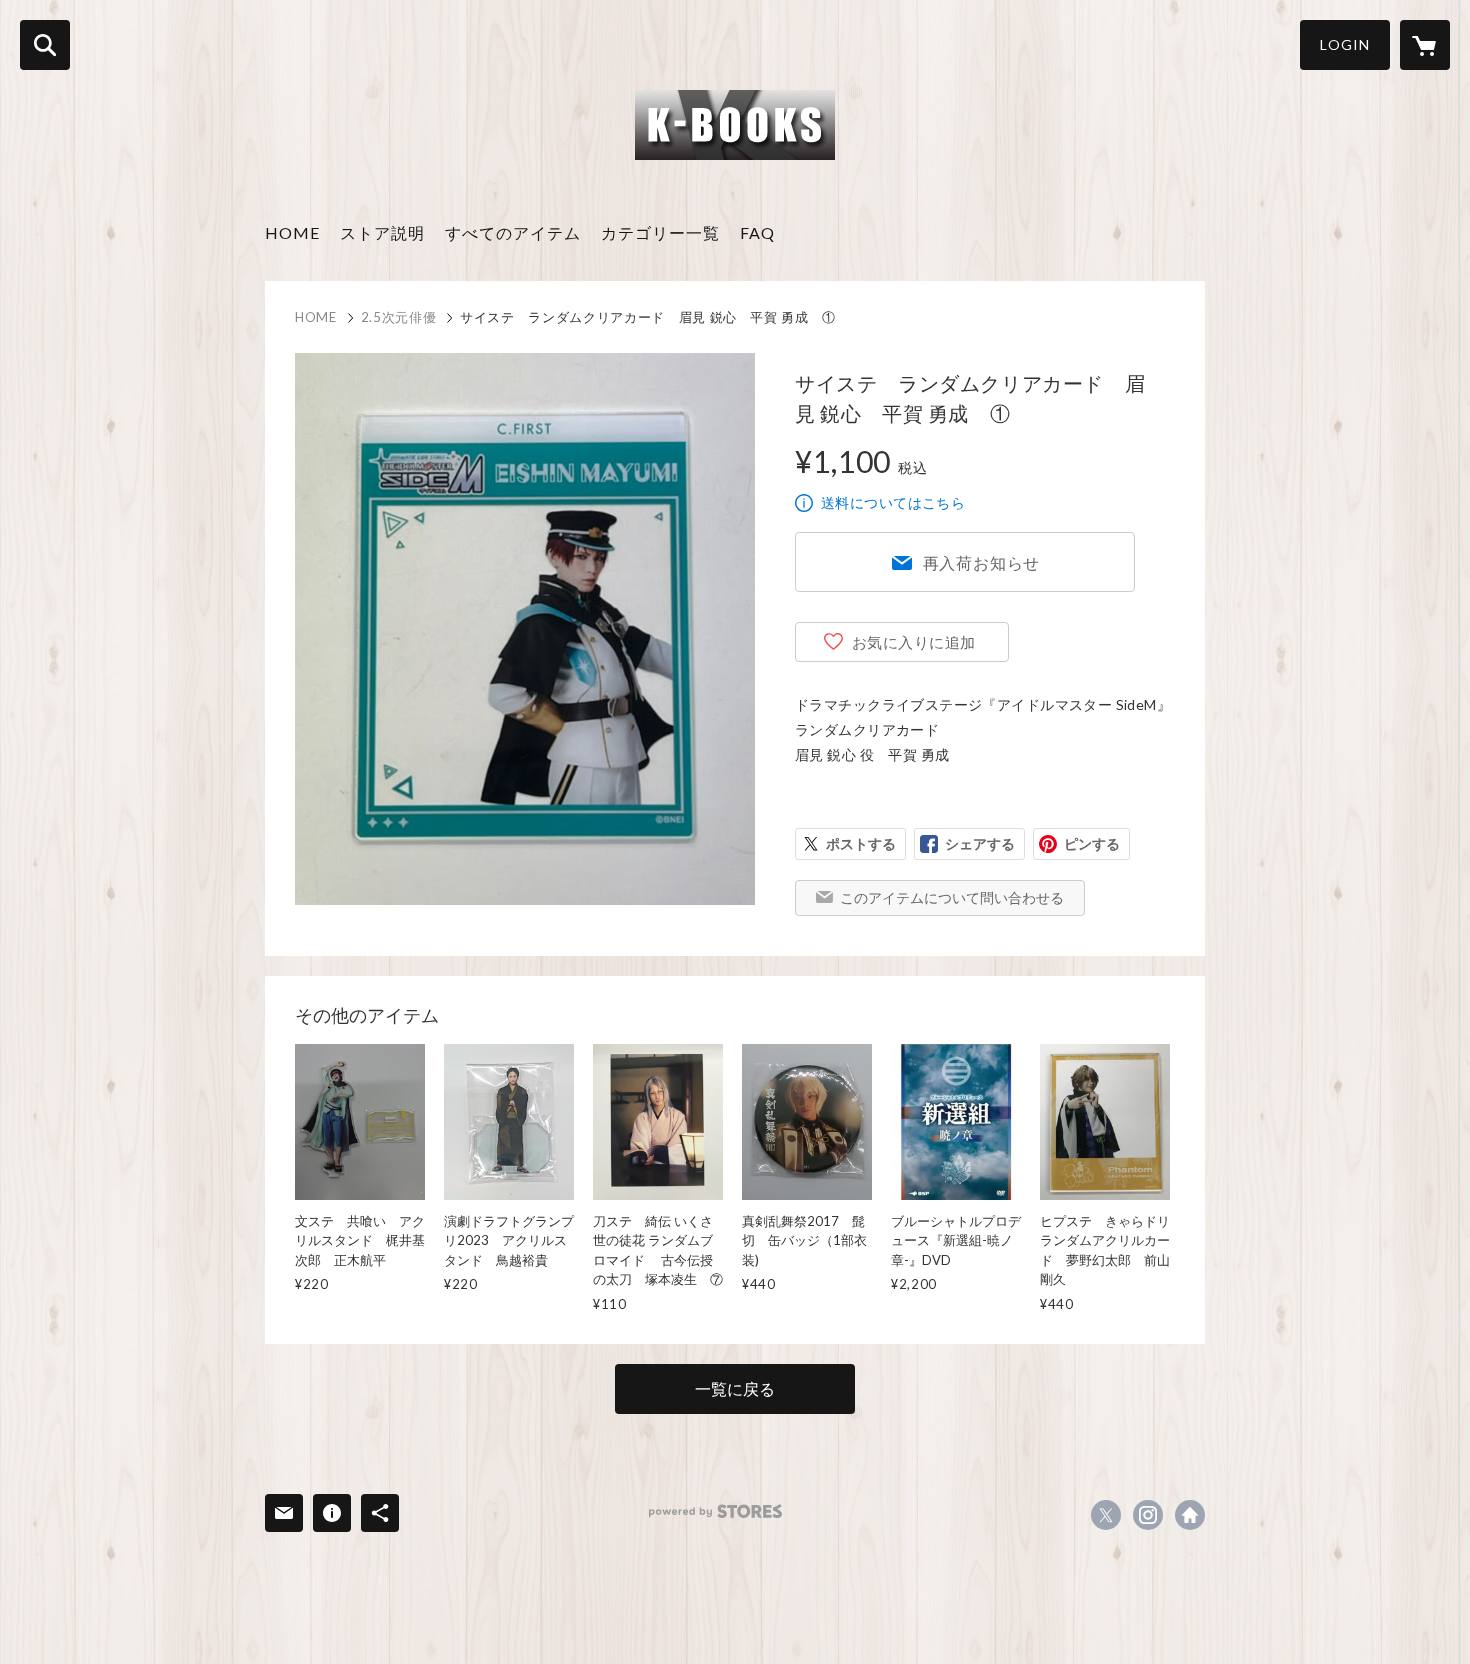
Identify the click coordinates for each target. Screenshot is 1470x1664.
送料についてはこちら (893, 502)
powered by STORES (715, 1511)
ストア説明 (382, 232)
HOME (292, 232)
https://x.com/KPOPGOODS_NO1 (1106, 1515)
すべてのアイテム (513, 232)
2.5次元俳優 (399, 317)
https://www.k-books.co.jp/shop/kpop (1190, 1515)
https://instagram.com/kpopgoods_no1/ (1148, 1515)
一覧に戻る (735, 1388)
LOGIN (1345, 44)
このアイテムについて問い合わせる (952, 897)
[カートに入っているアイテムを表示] (1425, 45)
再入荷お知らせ (982, 562)
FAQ (757, 232)
